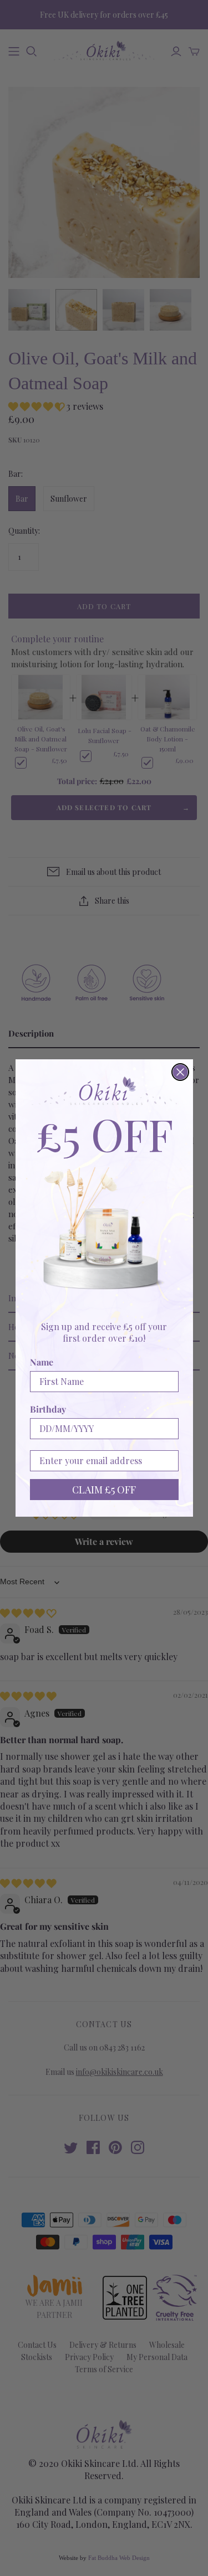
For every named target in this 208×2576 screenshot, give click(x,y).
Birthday (48, 1409)
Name (42, 1362)
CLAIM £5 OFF (104, 1490)
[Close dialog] (180, 1072)
